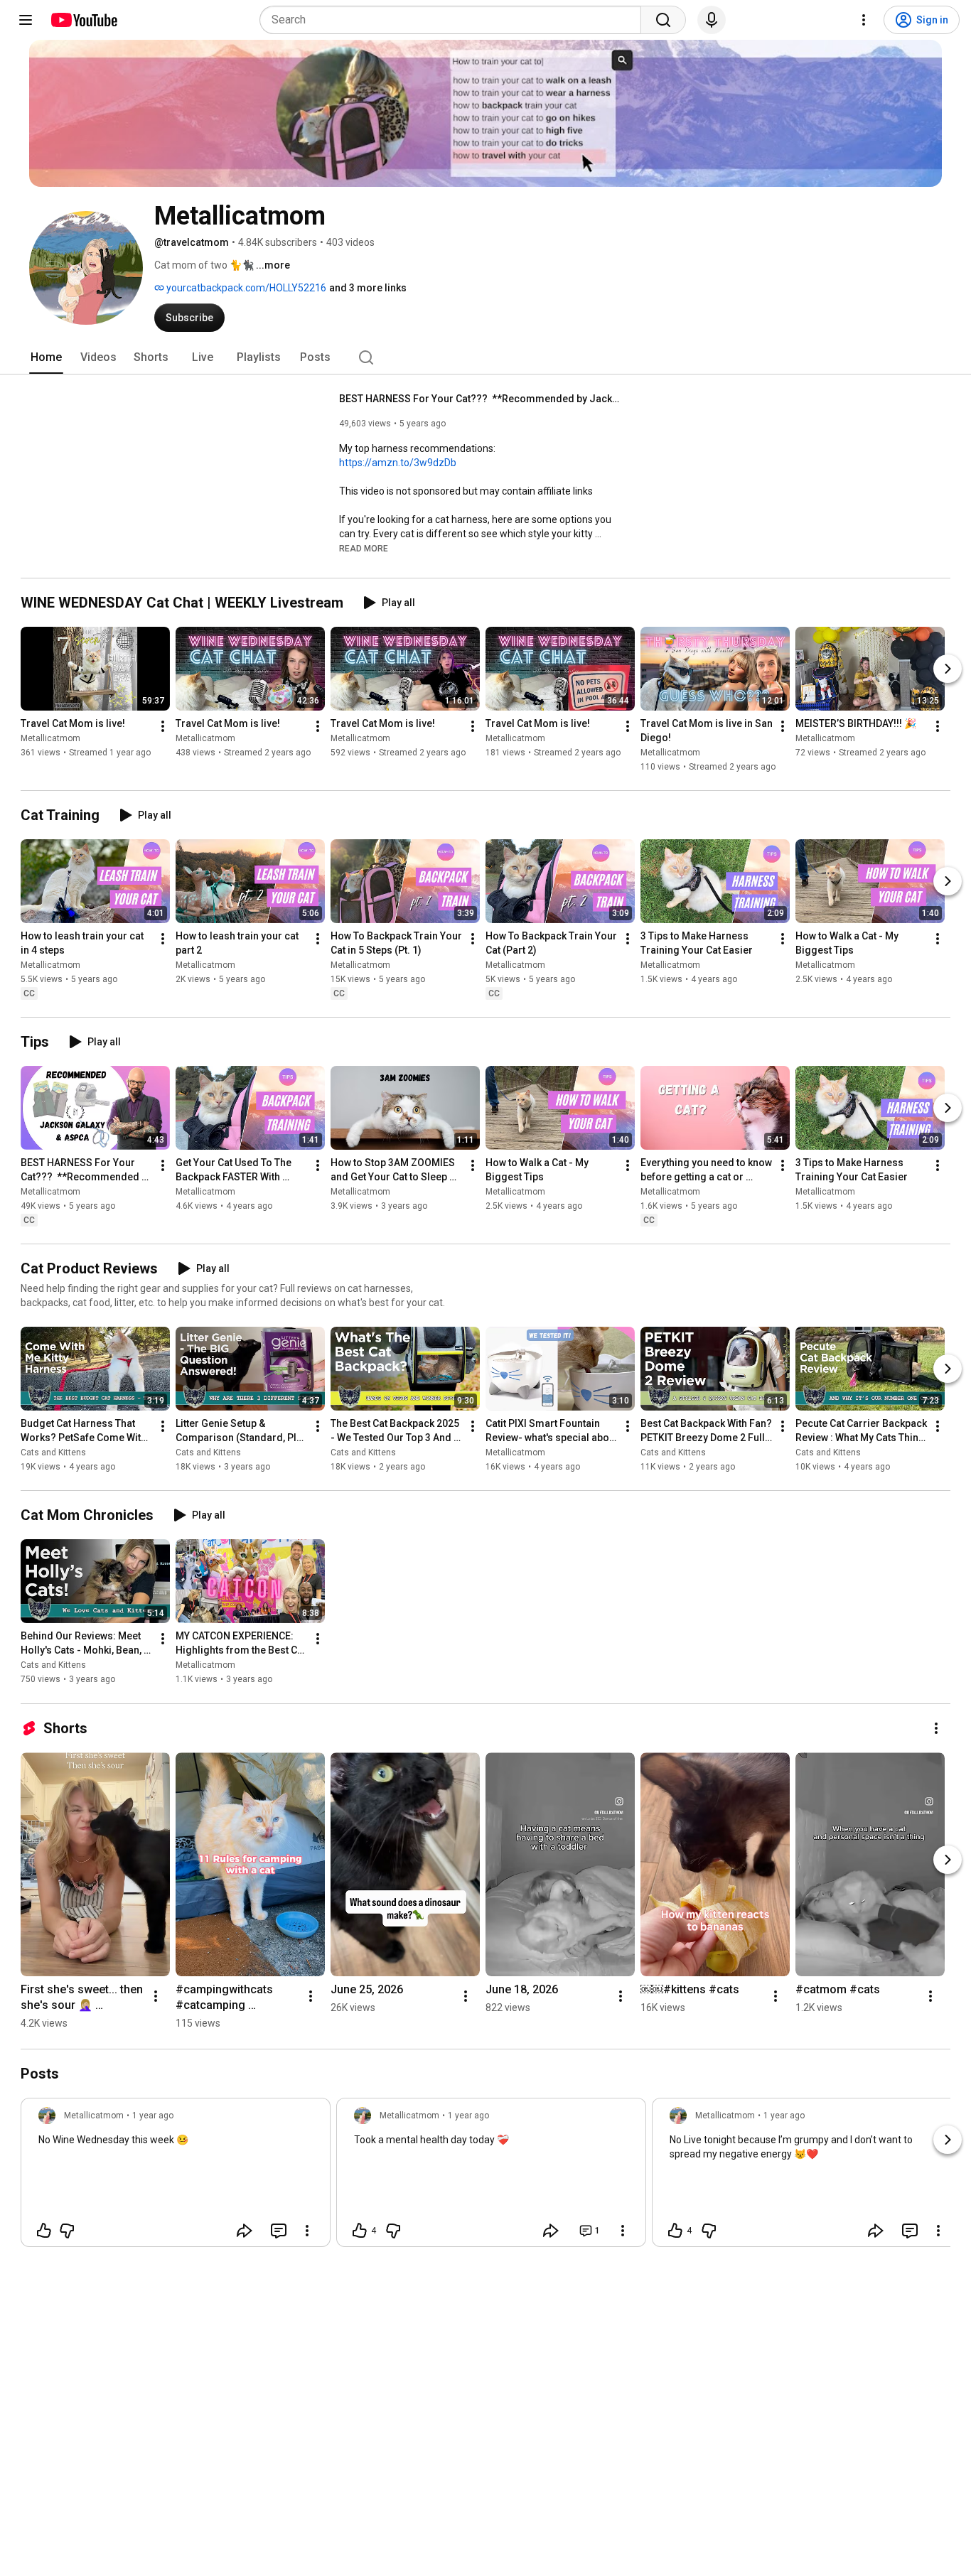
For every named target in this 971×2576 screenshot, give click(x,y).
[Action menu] (307, 2231)
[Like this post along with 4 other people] (360, 2231)
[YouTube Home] (84, 20)
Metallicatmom (50, 738)
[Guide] (26, 20)
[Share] (245, 2231)
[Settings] (864, 20)
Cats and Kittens (53, 1453)
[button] (364, 548)
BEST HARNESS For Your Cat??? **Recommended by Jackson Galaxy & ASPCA (482, 399)
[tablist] (485, 357)
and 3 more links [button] (368, 288)
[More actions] (163, 726)
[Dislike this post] (67, 2231)
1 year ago (153, 2116)
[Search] (663, 20)
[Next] (948, 669)
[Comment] (279, 2231)
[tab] (46, 357)
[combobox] (455, 20)
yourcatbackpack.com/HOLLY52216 (245, 288)
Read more (364, 549)
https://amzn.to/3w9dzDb (398, 463)
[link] (176, 2177)
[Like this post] (44, 2231)
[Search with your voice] (712, 20)
